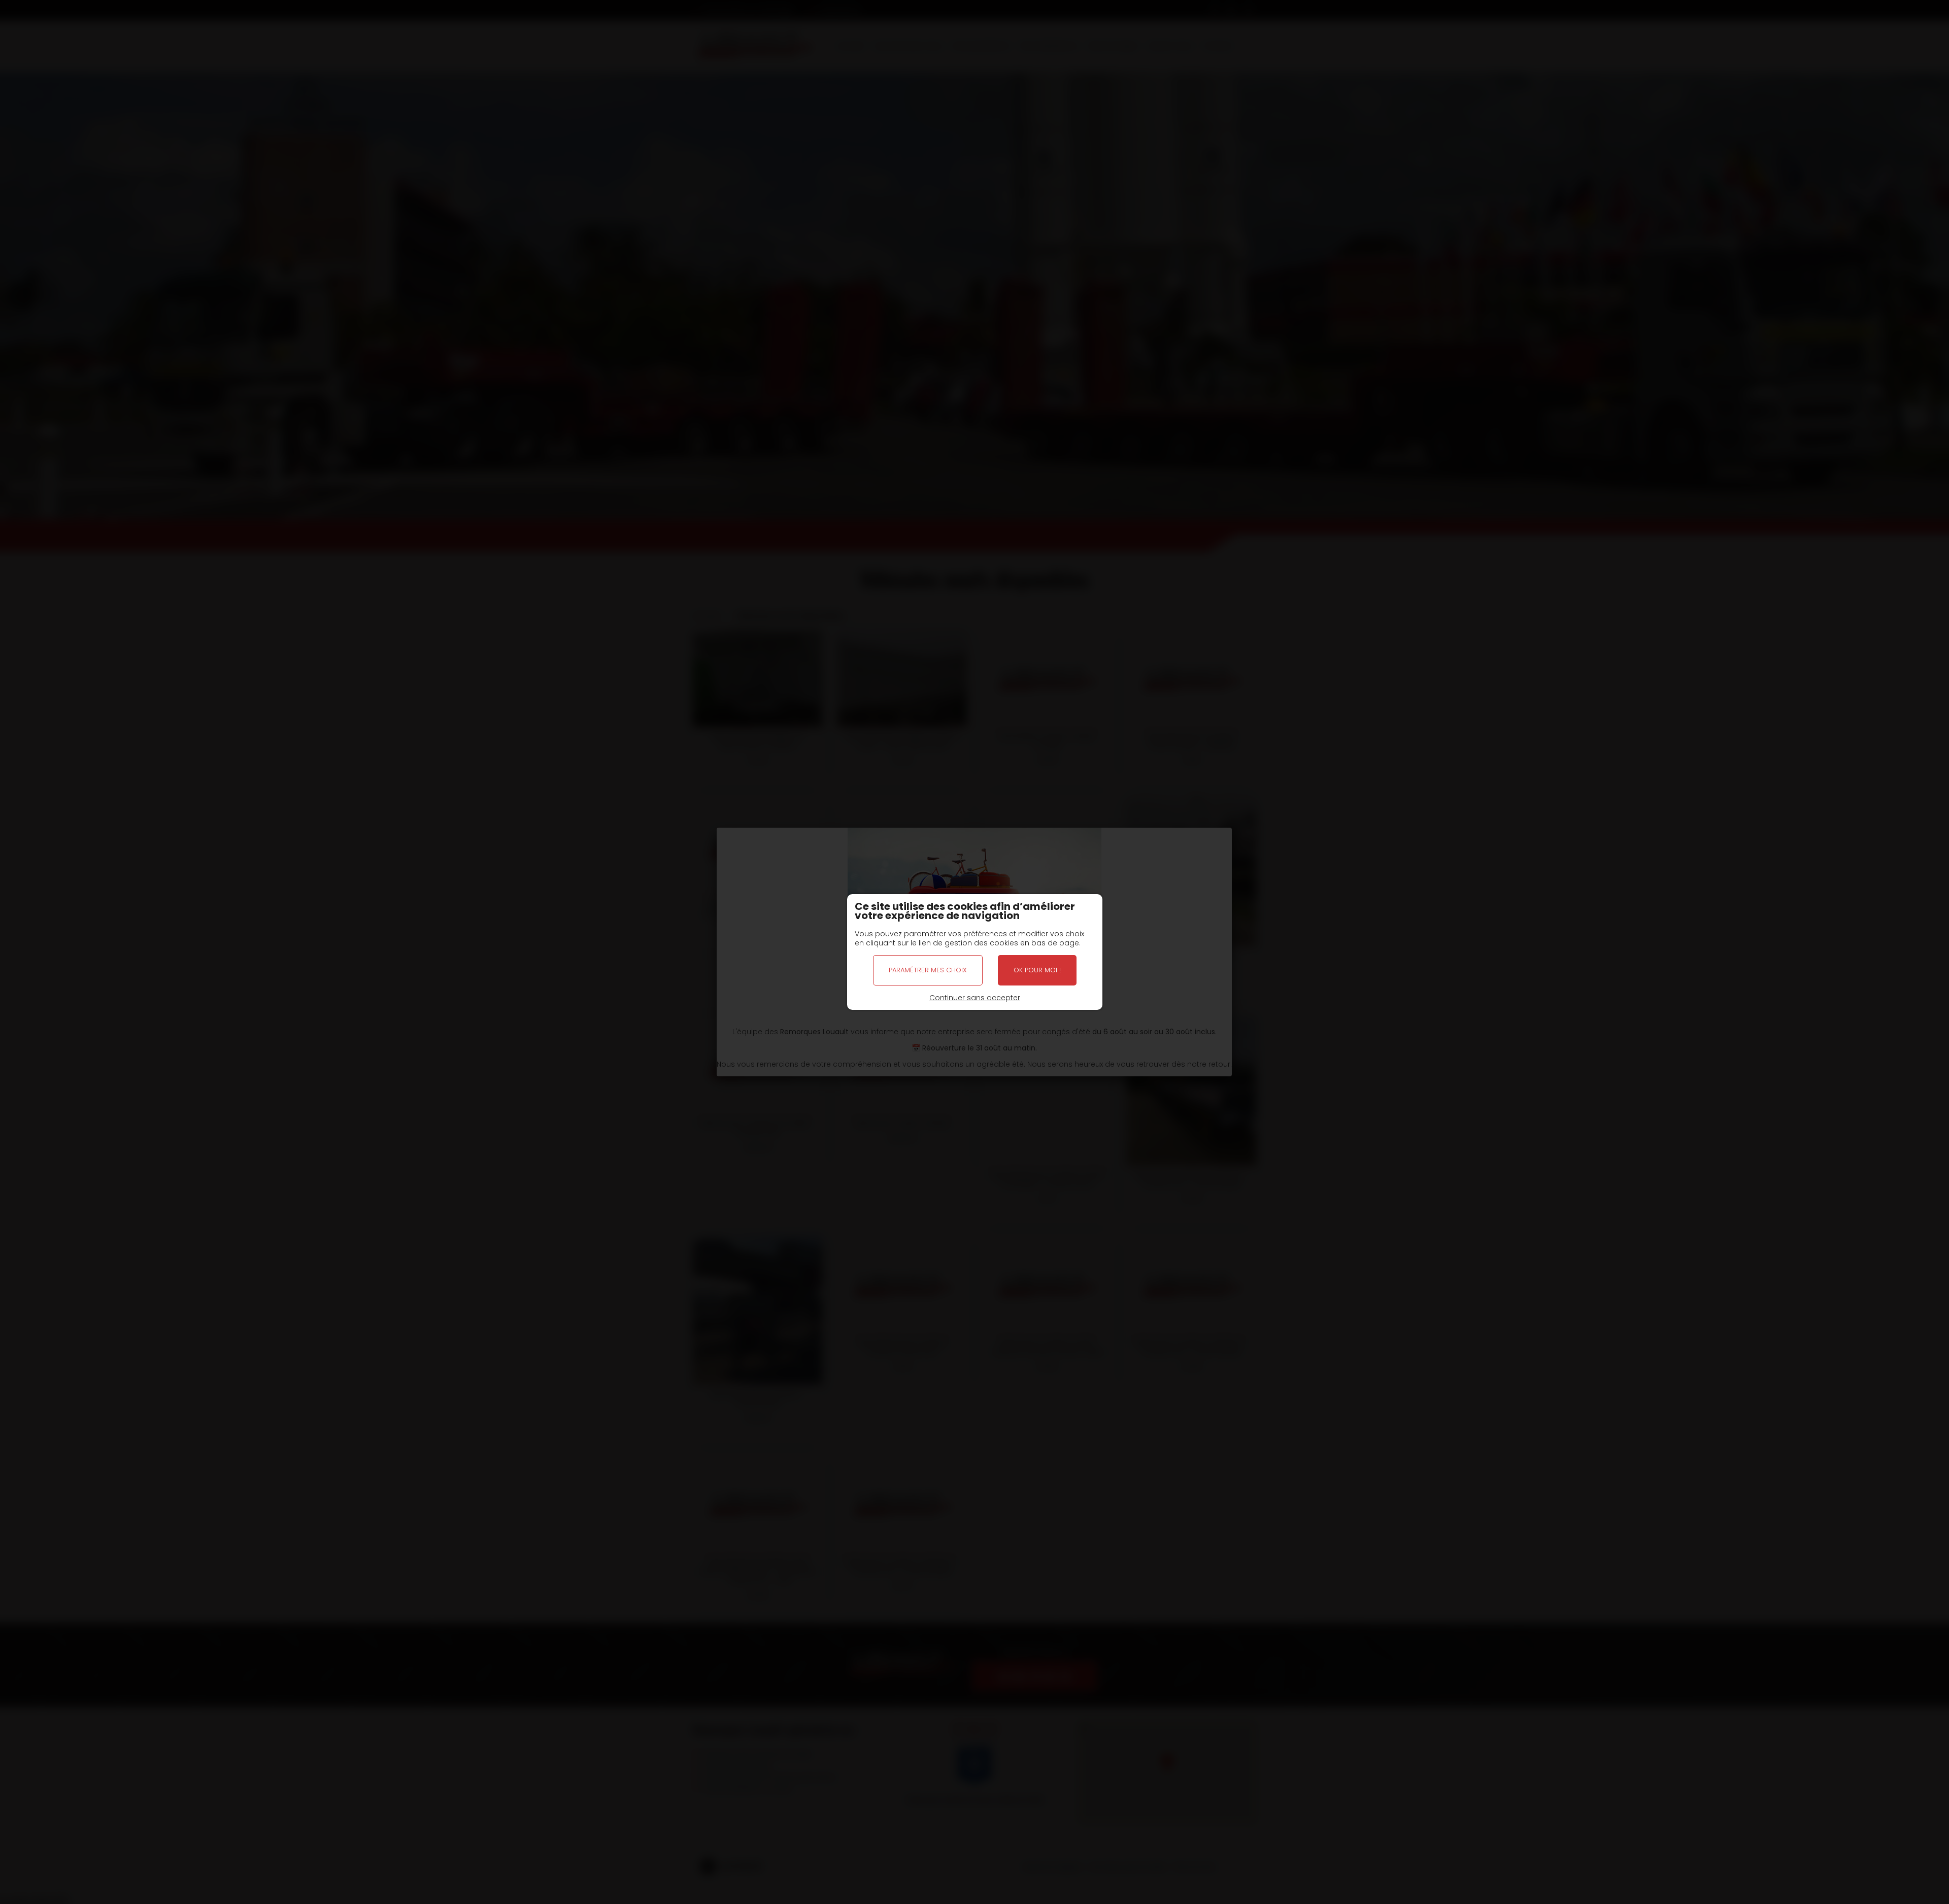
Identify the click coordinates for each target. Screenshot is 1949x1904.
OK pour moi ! (1037, 970)
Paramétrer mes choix (928, 970)
